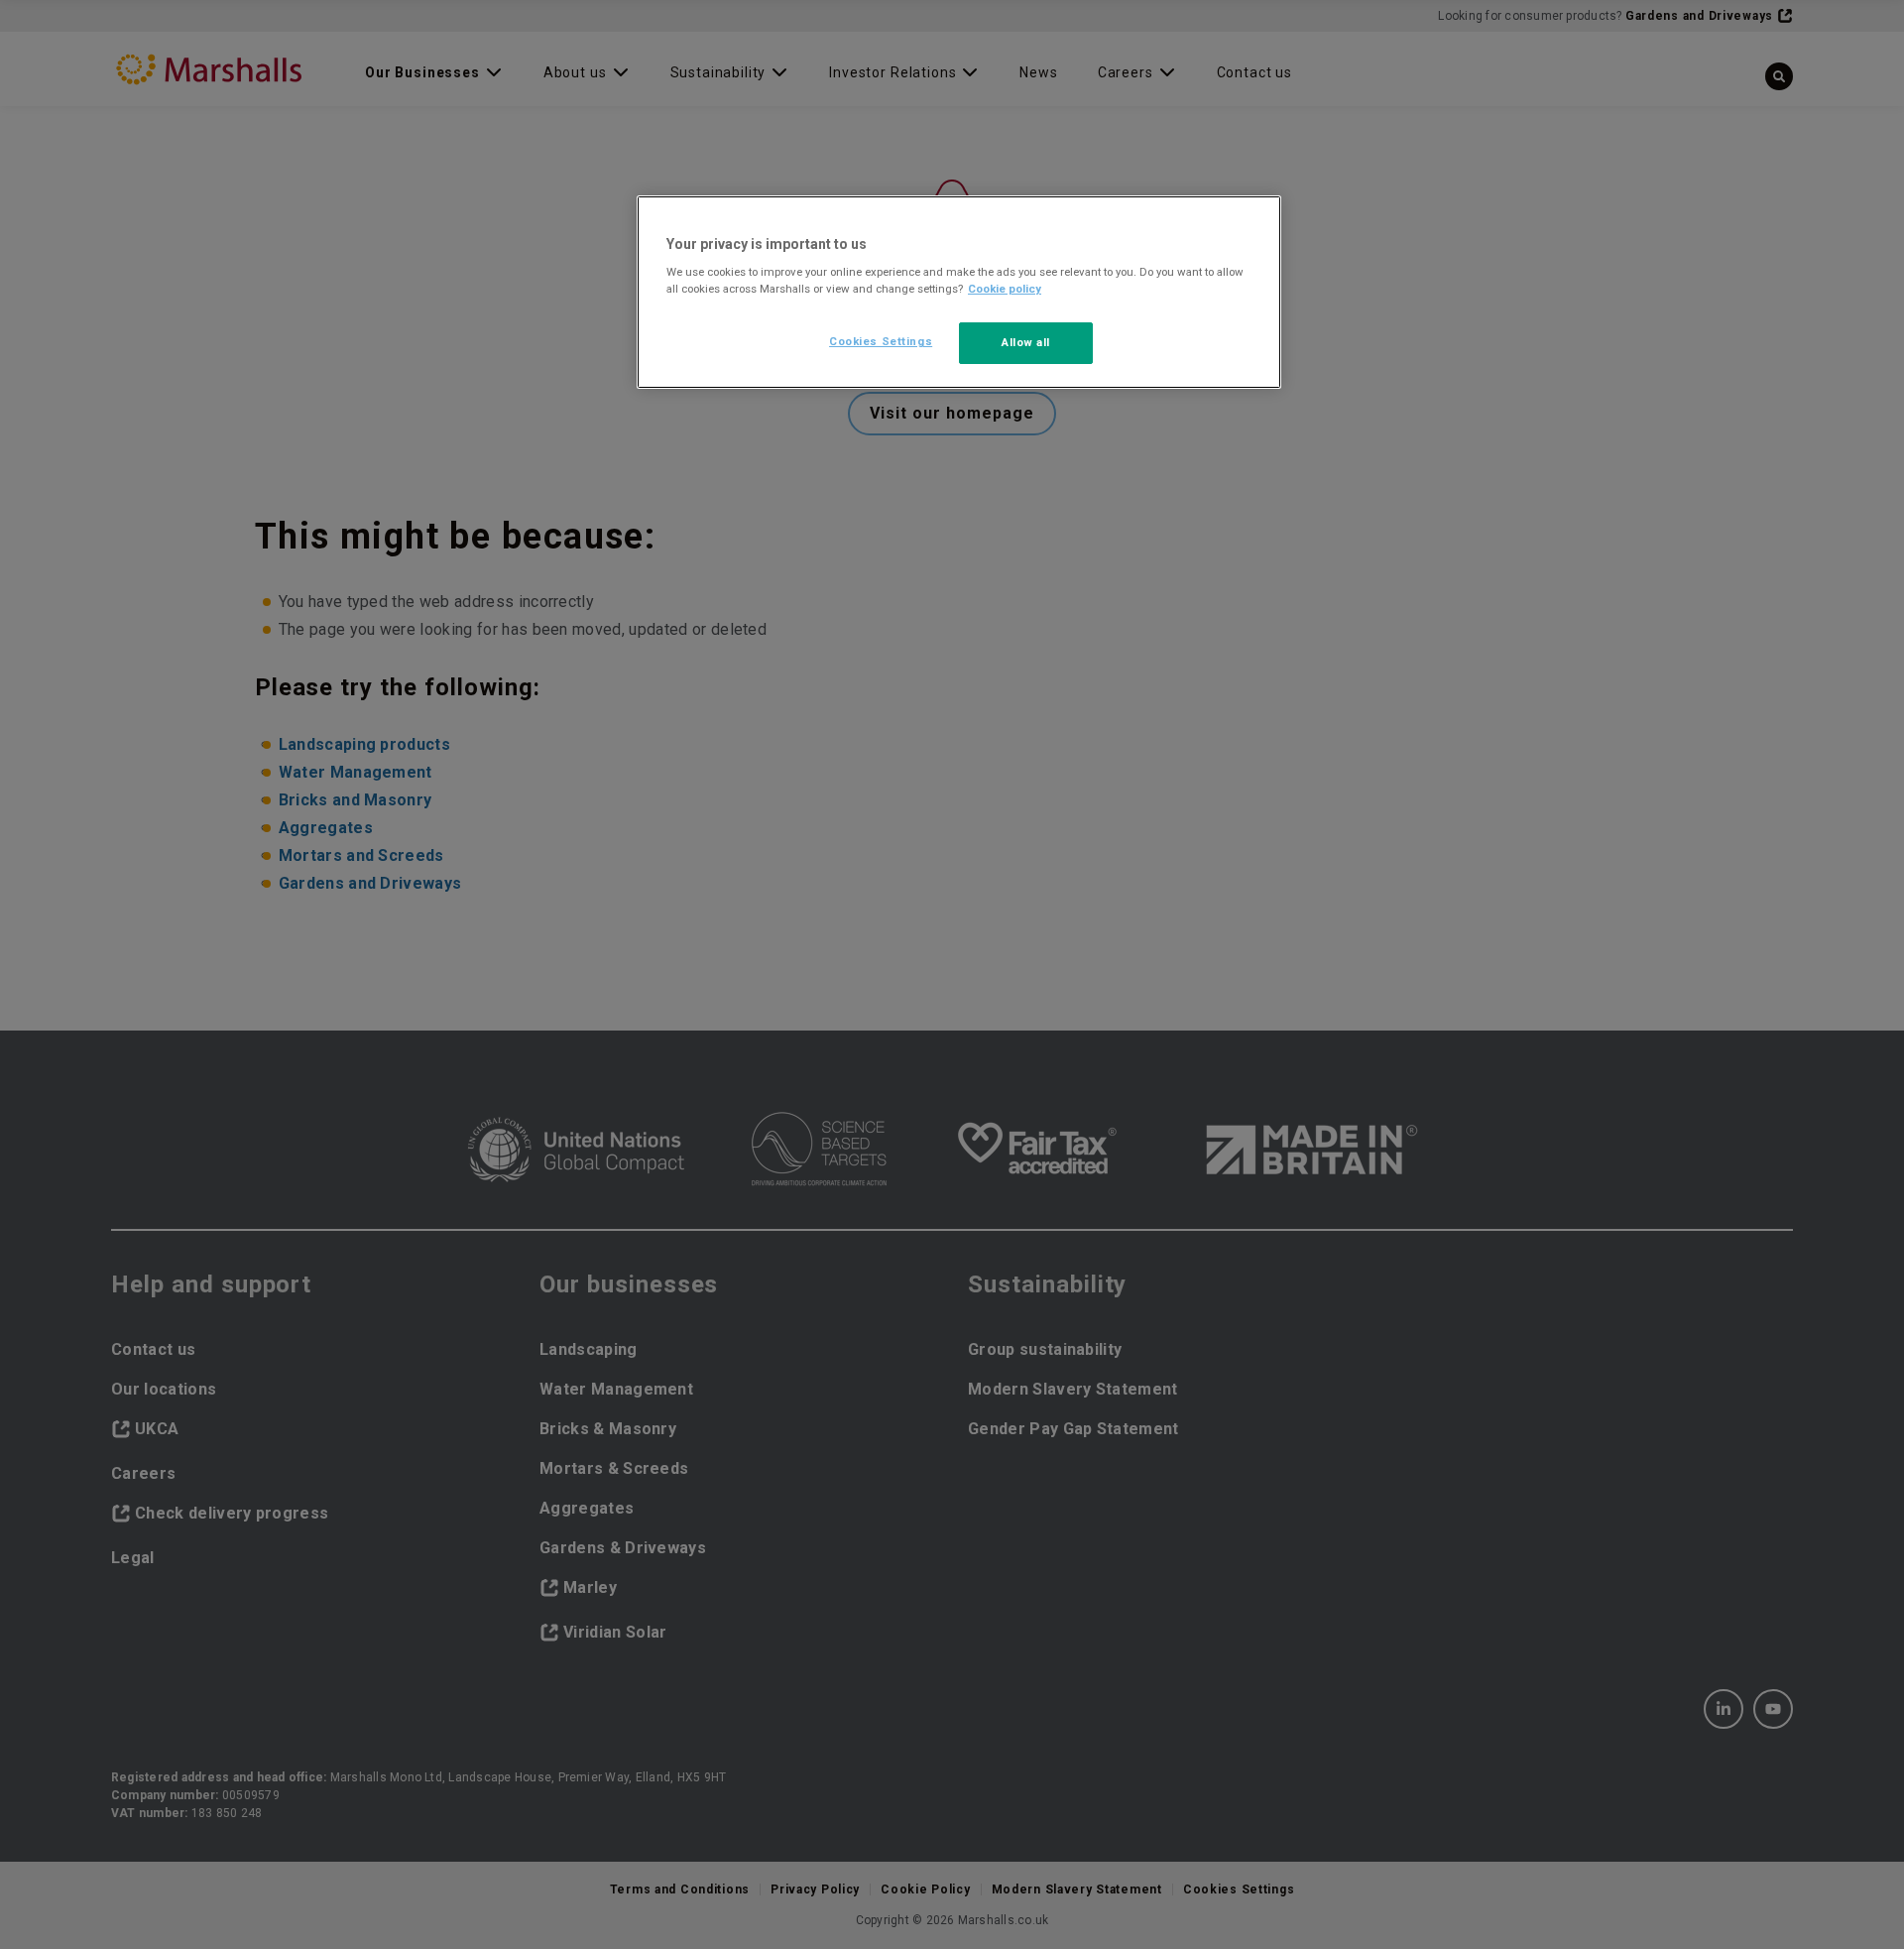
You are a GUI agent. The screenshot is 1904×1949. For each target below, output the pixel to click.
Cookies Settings (881, 341)
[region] (959, 293)
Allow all (1026, 342)
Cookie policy (1005, 289)
